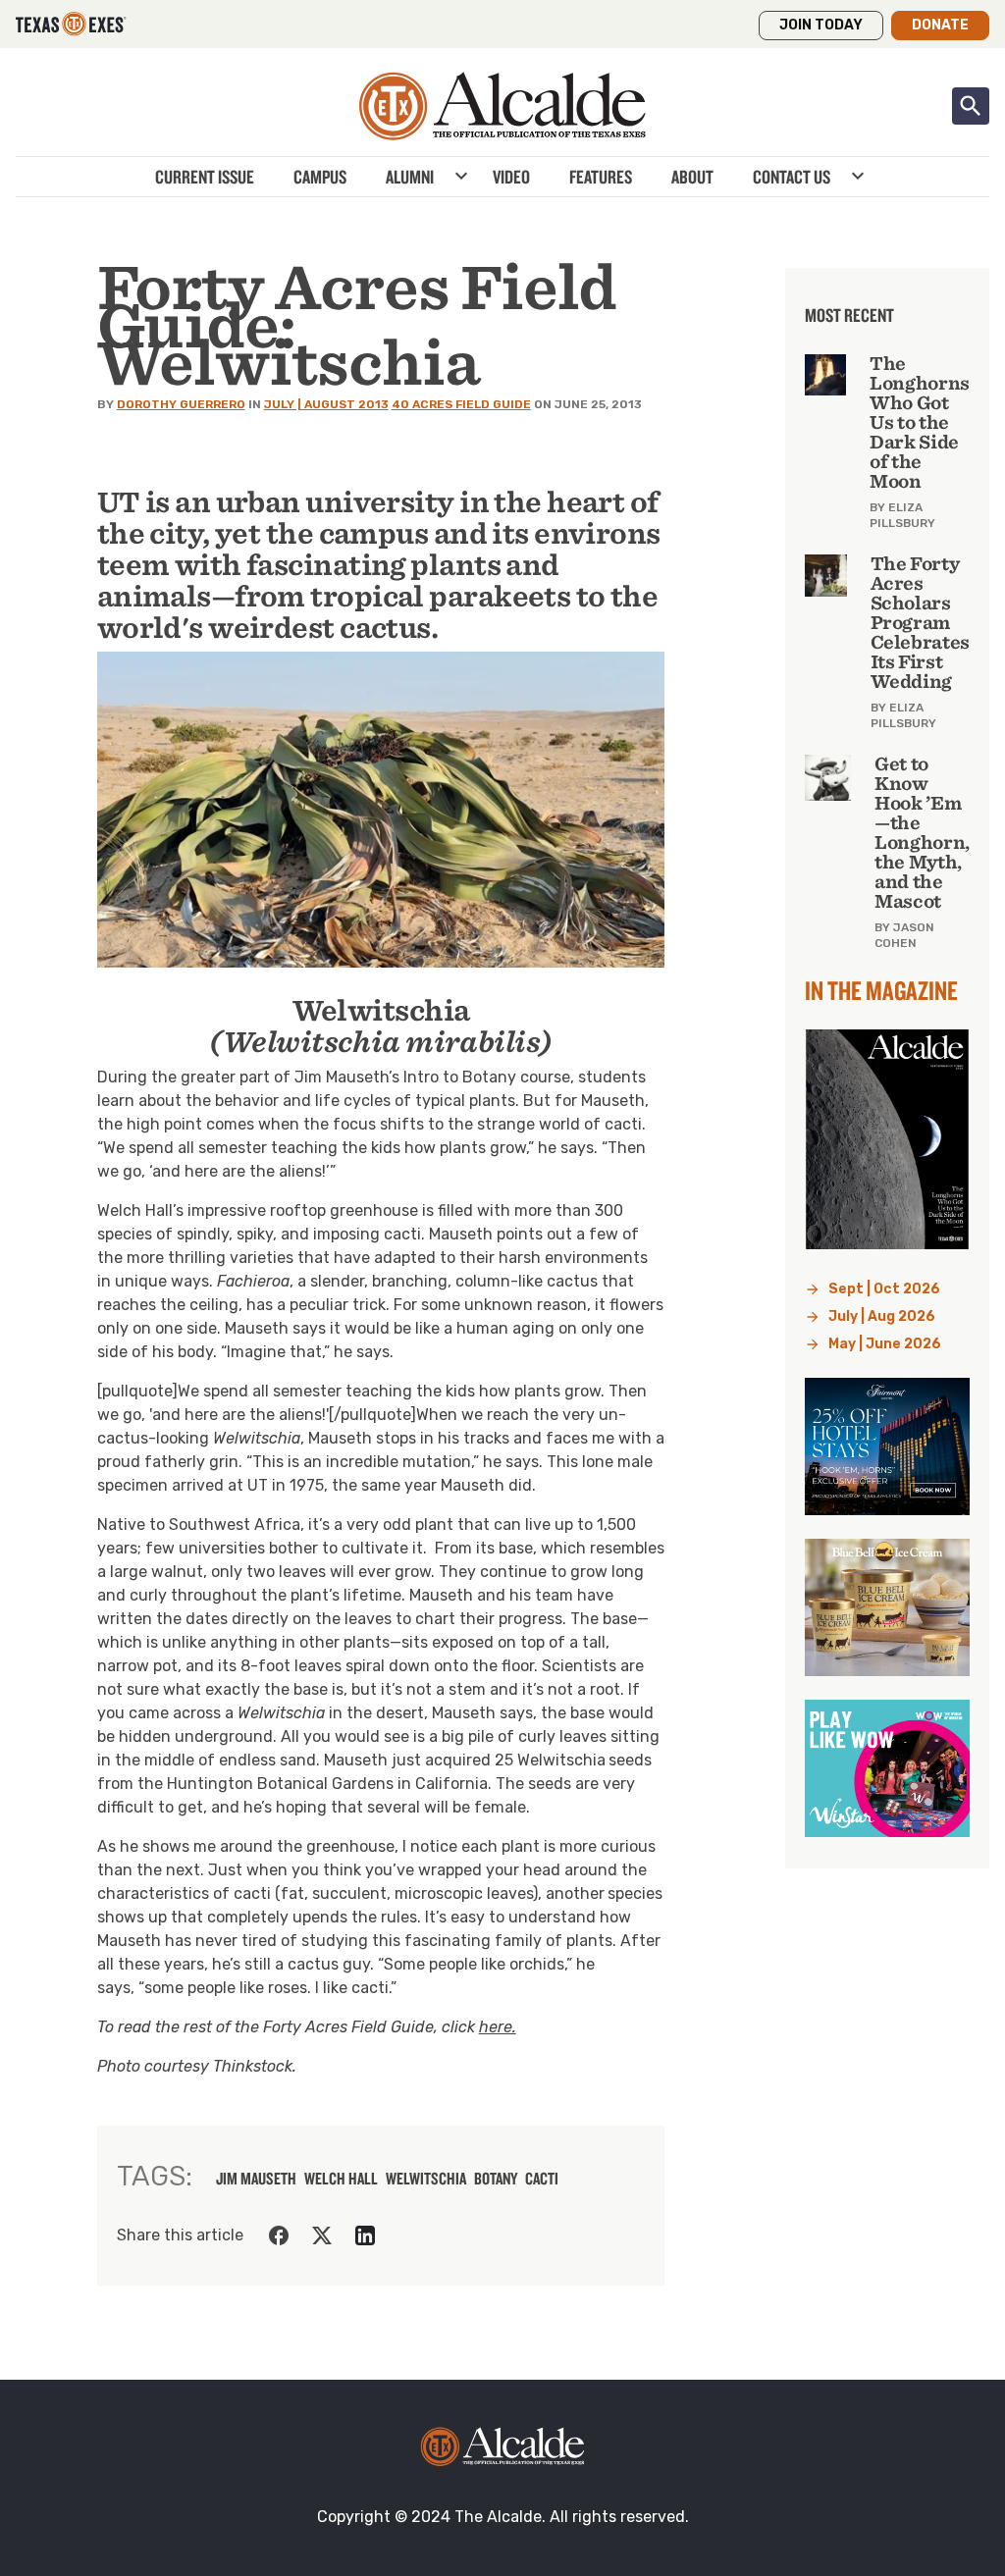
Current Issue (205, 177)
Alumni (410, 177)
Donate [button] (940, 25)
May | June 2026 (885, 1344)
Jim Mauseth (256, 2179)
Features (601, 177)
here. (498, 2027)
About (692, 177)
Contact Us (792, 177)
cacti (542, 2179)
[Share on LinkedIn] (365, 2235)
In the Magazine (881, 990)
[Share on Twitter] (322, 2235)
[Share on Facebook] (279, 2235)
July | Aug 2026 (882, 1316)
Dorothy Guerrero (181, 404)
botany (496, 2179)
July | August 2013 (326, 404)
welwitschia (426, 2179)
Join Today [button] (821, 25)
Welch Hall (341, 2179)
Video (511, 177)
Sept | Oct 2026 (884, 1289)
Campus (320, 177)
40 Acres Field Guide (461, 404)
